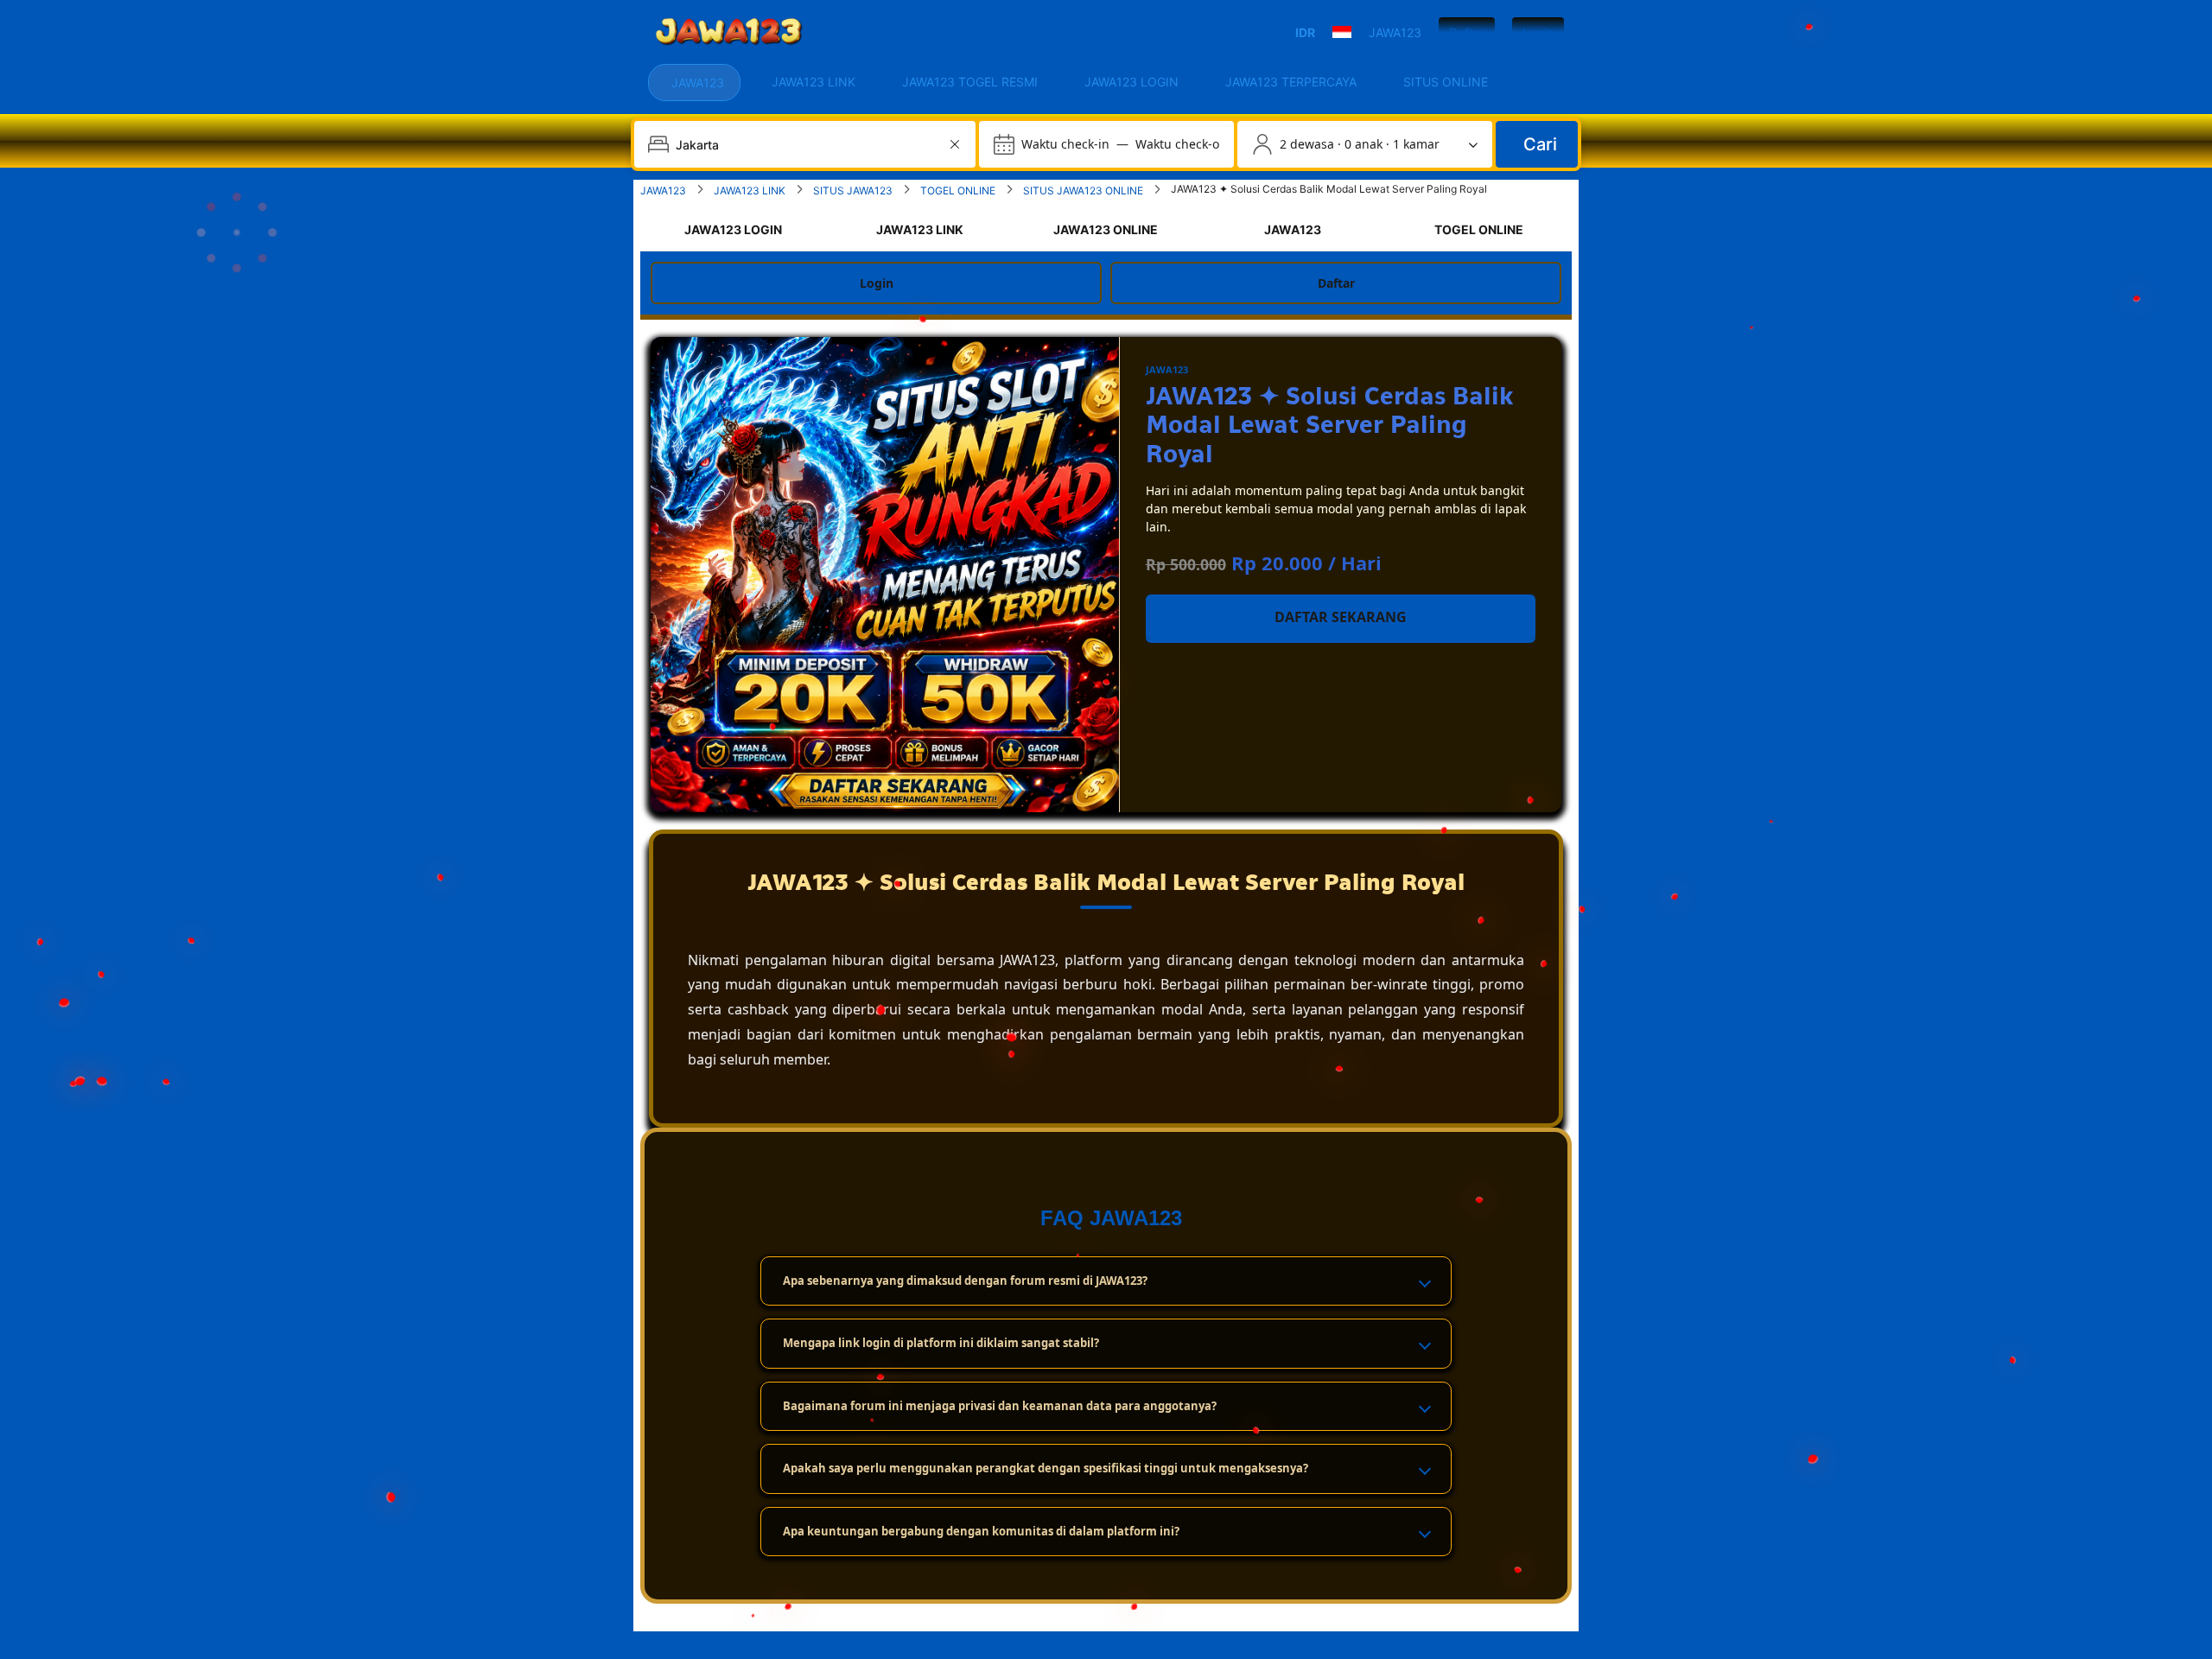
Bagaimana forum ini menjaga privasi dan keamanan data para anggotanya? (1000, 1406)
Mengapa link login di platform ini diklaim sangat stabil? (941, 1343)
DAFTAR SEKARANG (1341, 617)
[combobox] (807, 144)
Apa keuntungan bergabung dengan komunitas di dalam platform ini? (981, 1531)
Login (1538, 32)
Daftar (1467, 32)
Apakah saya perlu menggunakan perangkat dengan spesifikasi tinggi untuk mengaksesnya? (1046, 1468)
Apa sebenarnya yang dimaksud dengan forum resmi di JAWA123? (965, 1281)
